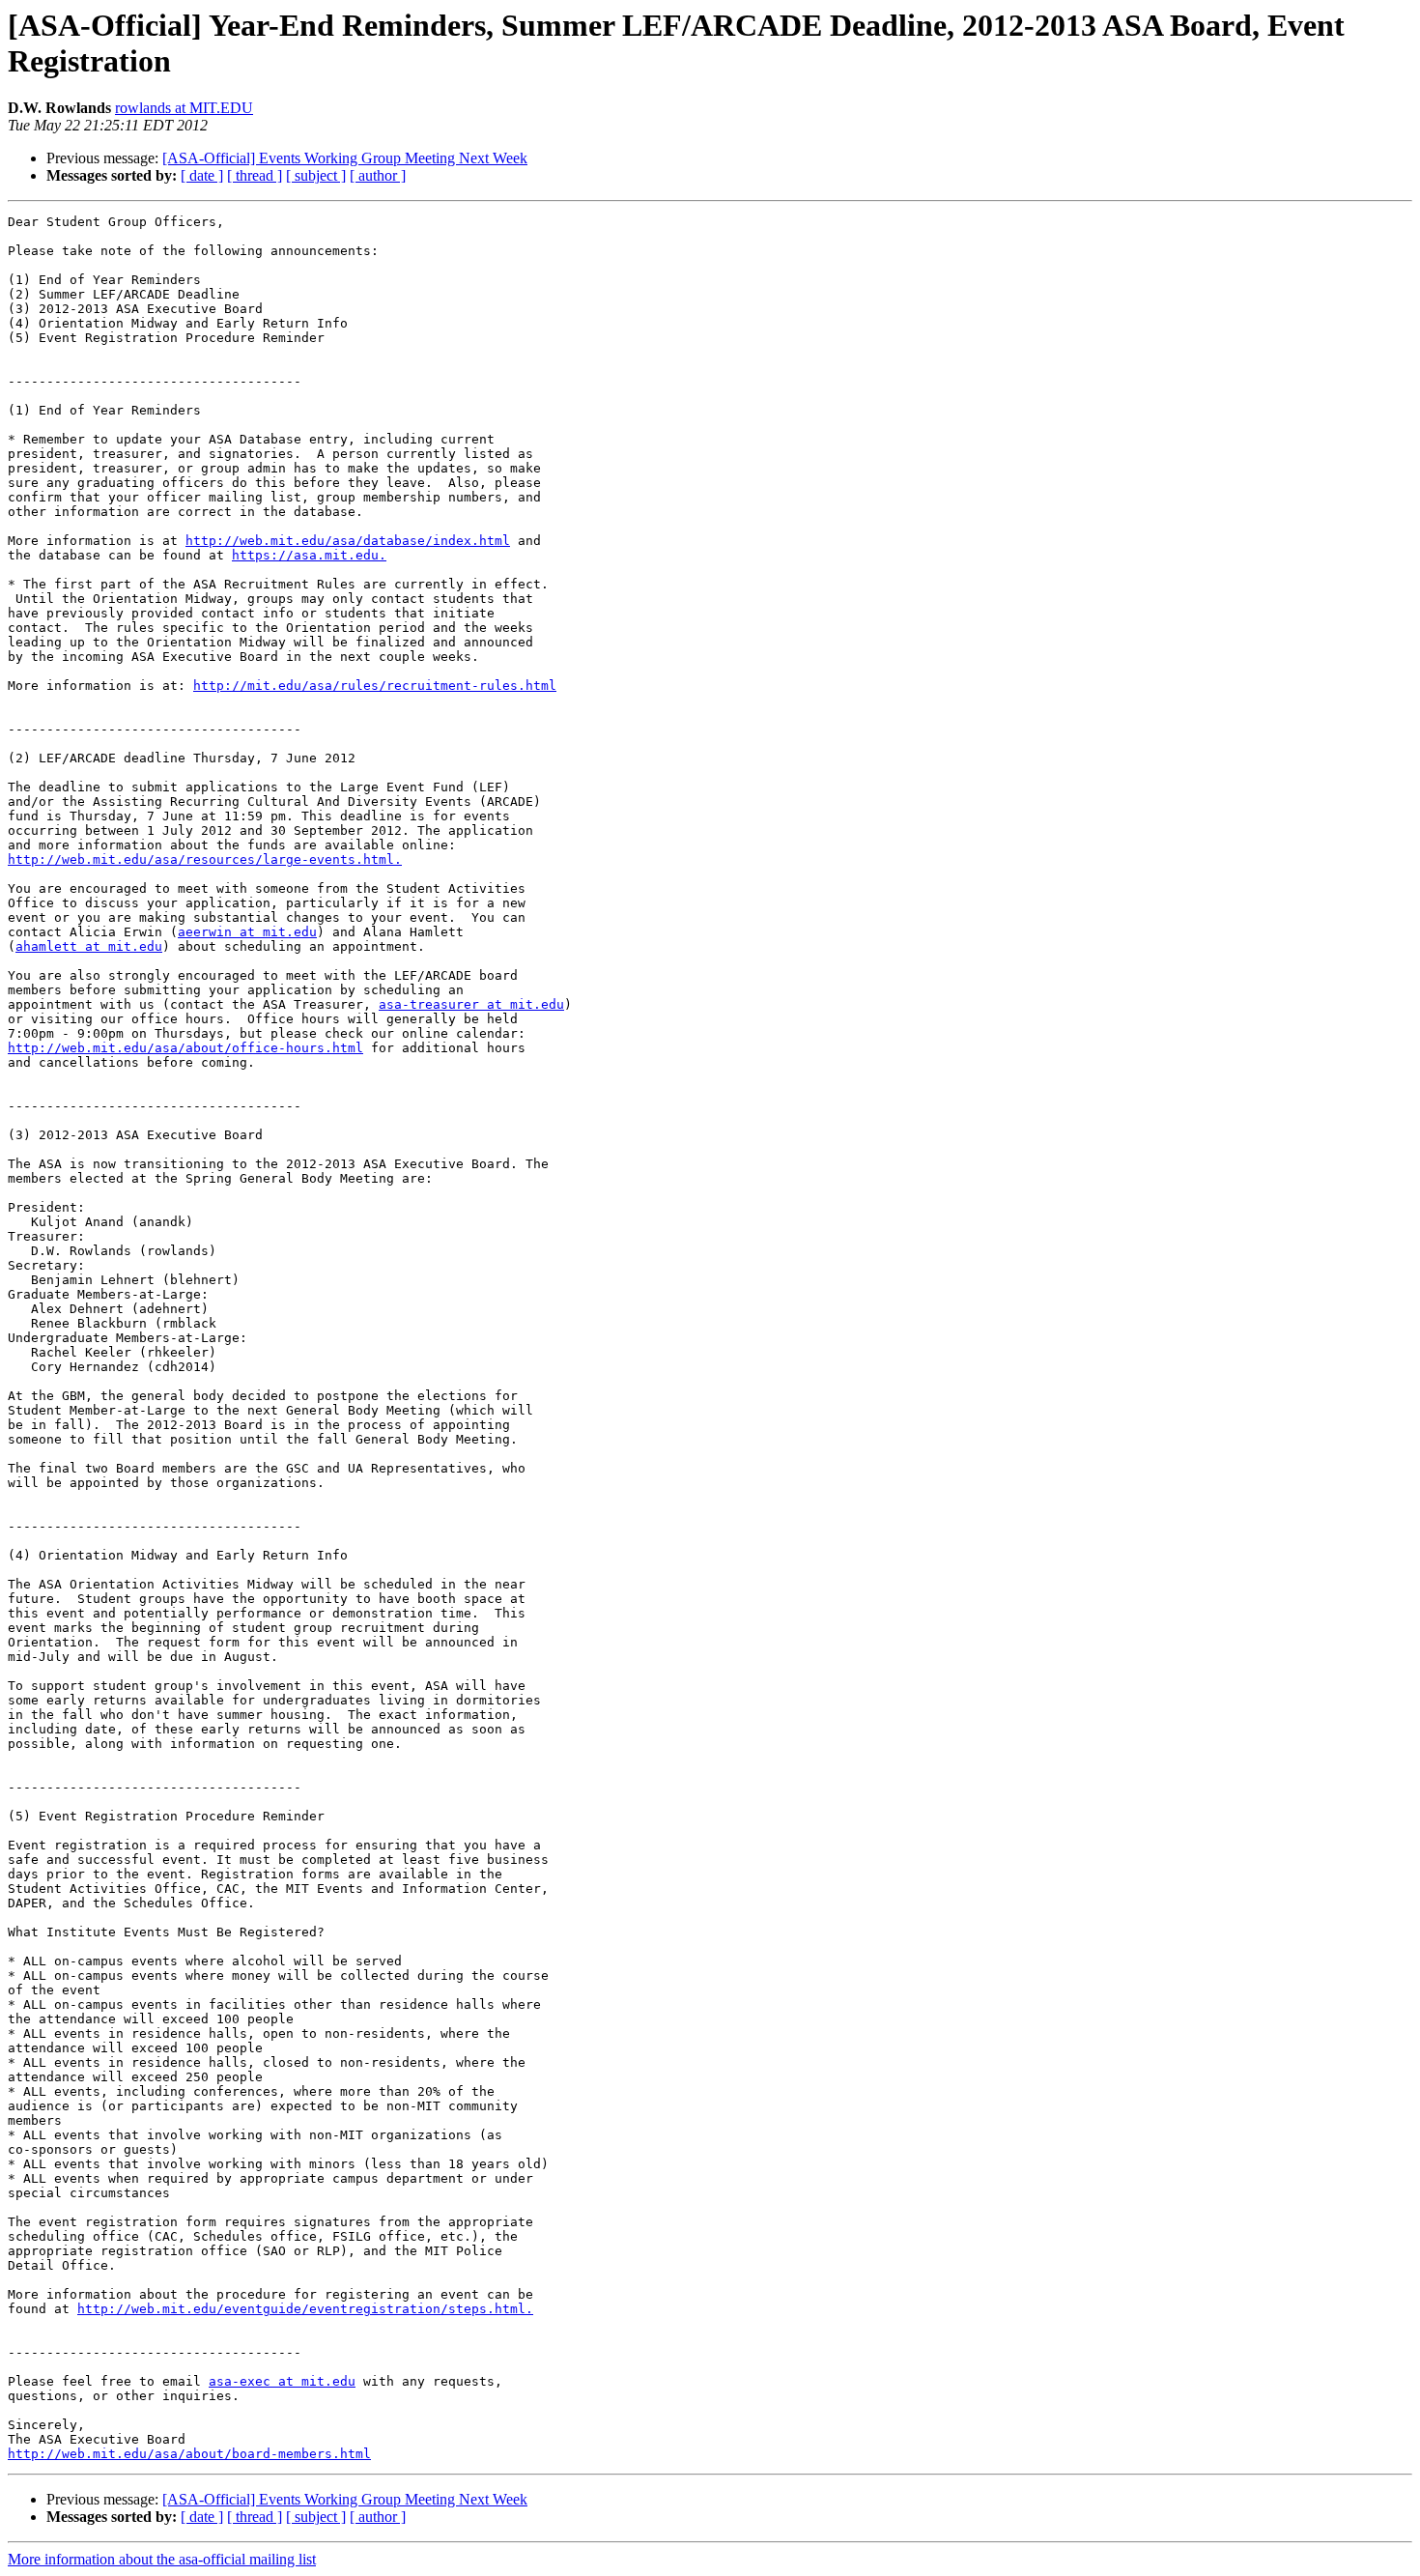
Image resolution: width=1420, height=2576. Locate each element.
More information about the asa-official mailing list (162, 2559)
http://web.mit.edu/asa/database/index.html (348, 541)
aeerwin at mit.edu (247, 932)
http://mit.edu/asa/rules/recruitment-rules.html (375, 686)
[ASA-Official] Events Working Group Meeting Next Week (345, 158)
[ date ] (202, 175)
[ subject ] (316, 175)
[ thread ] (255, 175)
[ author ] (378, 175)
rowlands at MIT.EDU (184, 108)
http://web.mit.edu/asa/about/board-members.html (189, 2454)
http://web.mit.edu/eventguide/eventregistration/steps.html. (305, 2309)
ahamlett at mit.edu (89, 946)
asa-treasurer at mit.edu (471, 1004)
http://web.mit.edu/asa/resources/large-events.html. (205, 859)
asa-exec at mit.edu (282, 2381)
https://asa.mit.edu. (309, 555)
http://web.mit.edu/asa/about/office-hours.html (185, 1048)
